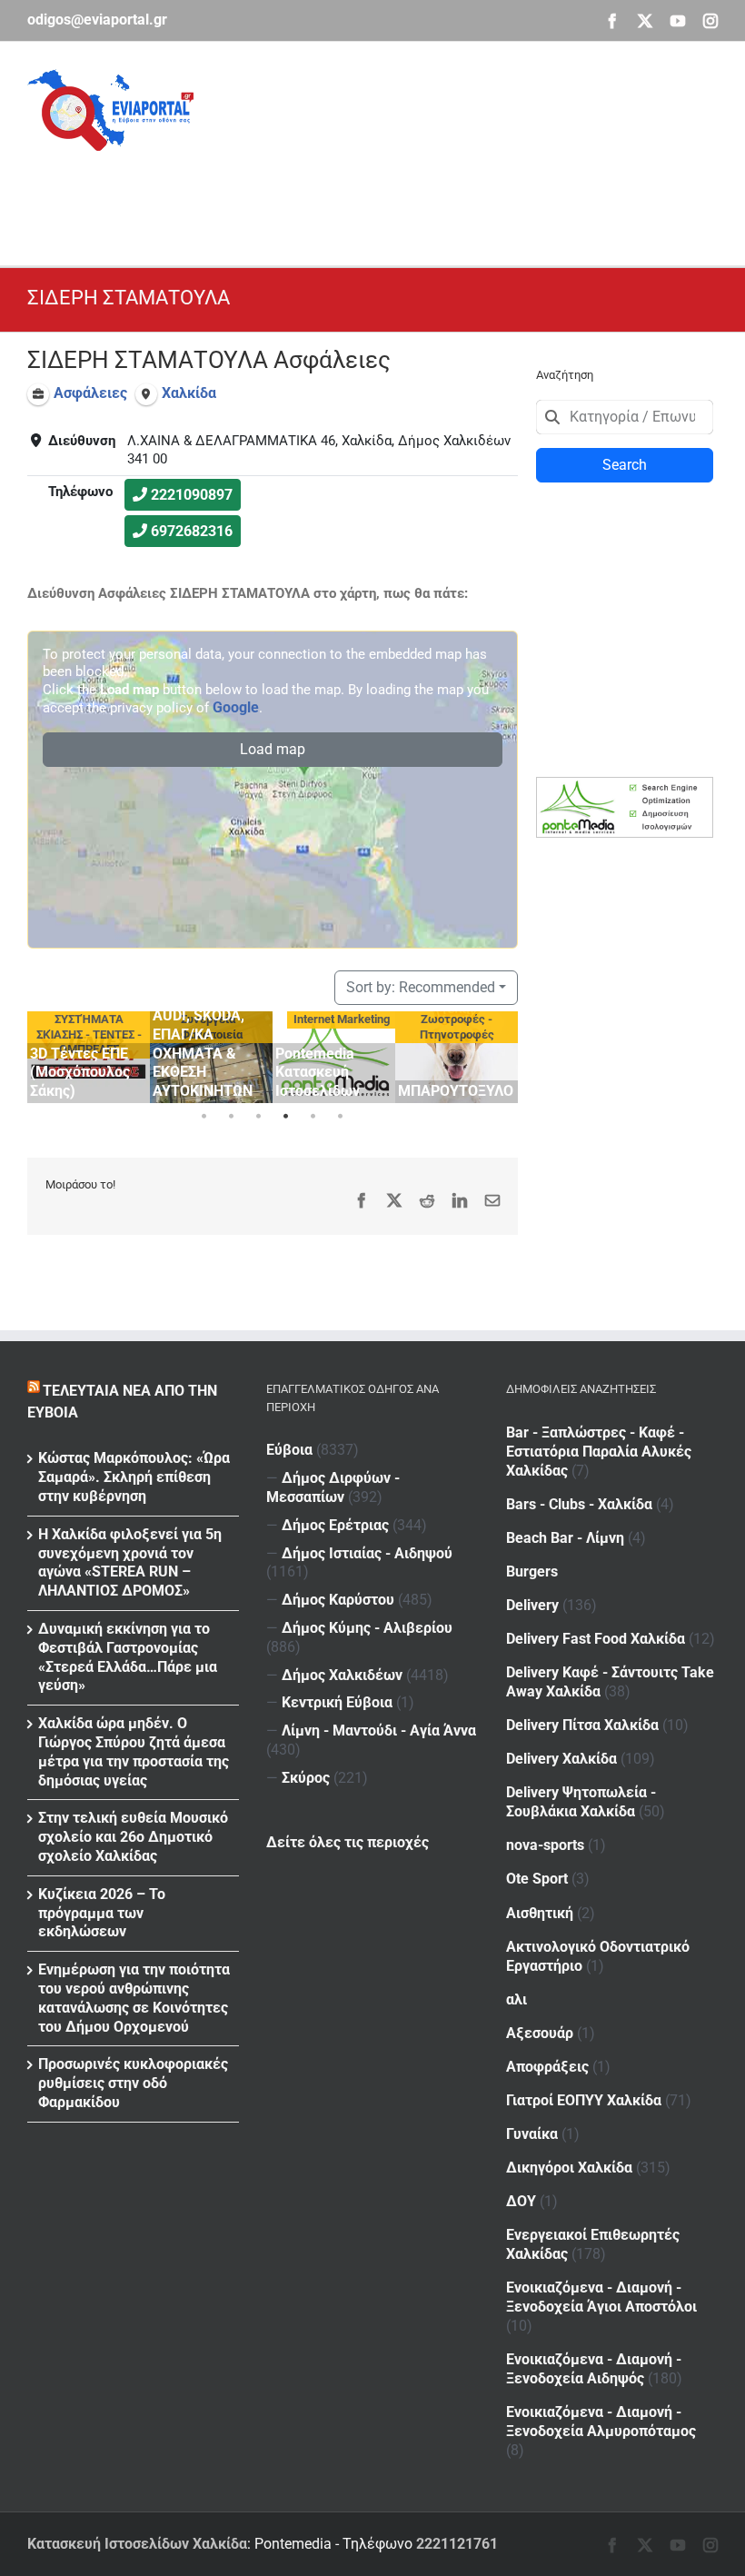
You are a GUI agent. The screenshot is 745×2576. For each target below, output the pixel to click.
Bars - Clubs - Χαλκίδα (579, 1504)
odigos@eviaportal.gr (97, 20)
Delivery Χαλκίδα (561, 1759)
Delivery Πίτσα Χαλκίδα (582, 1725)
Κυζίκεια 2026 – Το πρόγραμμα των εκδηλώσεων (102, 1913)
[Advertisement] (358, 192)
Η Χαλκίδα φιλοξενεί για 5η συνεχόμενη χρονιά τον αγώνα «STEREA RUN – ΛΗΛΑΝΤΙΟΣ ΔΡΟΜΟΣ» (130, 1562)
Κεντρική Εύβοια (337, 1702)
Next (500, 1054)
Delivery (532, 1605)
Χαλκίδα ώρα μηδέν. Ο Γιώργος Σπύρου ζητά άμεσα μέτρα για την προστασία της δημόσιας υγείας (134, 1751)
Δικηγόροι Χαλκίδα (569, 2168)
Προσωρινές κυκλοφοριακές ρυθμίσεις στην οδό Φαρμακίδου (133, 2083)
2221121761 (457, 2544)
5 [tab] (313, 1117)
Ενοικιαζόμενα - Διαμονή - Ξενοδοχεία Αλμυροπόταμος (601, 2422)
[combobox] (625, 417)
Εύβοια (289, 1450)
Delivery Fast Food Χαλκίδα (596, 1639)
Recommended (421, 987)
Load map (273, 749)
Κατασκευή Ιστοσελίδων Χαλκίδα (137, 2544)
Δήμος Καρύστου (338, 1600)
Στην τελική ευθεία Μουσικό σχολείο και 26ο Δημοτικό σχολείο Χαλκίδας (133, 1837)
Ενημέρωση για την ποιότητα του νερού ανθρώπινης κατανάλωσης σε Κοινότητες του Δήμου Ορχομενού (134, 1998)
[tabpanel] (89, 1057)
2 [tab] (232, 1117)
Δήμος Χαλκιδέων (342, 1675)
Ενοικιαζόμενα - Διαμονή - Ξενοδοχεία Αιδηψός (594, 2369)
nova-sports (545, 1845)
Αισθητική (540, 1913)
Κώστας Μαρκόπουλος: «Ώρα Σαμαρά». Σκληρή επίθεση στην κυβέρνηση (134, 1477)
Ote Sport (537, 1879)
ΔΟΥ (521, 2201)
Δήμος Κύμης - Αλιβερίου (367, 1628)
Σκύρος (306, 1778)
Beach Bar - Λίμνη (565, 1538)
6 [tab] (341, 1117)
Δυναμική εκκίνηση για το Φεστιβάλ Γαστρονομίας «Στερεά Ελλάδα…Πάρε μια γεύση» (128, 1657)
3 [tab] (259, 1117)
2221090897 (192, 495)
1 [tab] (204, 1117)
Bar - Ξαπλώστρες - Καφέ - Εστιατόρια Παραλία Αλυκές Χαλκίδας (599, 1452)
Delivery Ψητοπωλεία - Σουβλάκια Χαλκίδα (581, 1802)
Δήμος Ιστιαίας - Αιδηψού (367, 1553)
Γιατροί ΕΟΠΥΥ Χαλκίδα (584, 2100)
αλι (517, 1999)
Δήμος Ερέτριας (335, 1525)
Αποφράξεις (547, 2067)
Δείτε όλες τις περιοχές (348, 1842)
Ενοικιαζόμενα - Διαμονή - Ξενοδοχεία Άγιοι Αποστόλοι (601, 2297)
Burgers (532, 1571)
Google (236, 707)
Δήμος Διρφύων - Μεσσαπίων (333, 1487)
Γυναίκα (532, 2134)
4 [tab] (286, 1117)
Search (625, 465)
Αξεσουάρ (540, 2033)
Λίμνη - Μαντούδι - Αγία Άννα (379, 1731)
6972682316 (192, 531)
